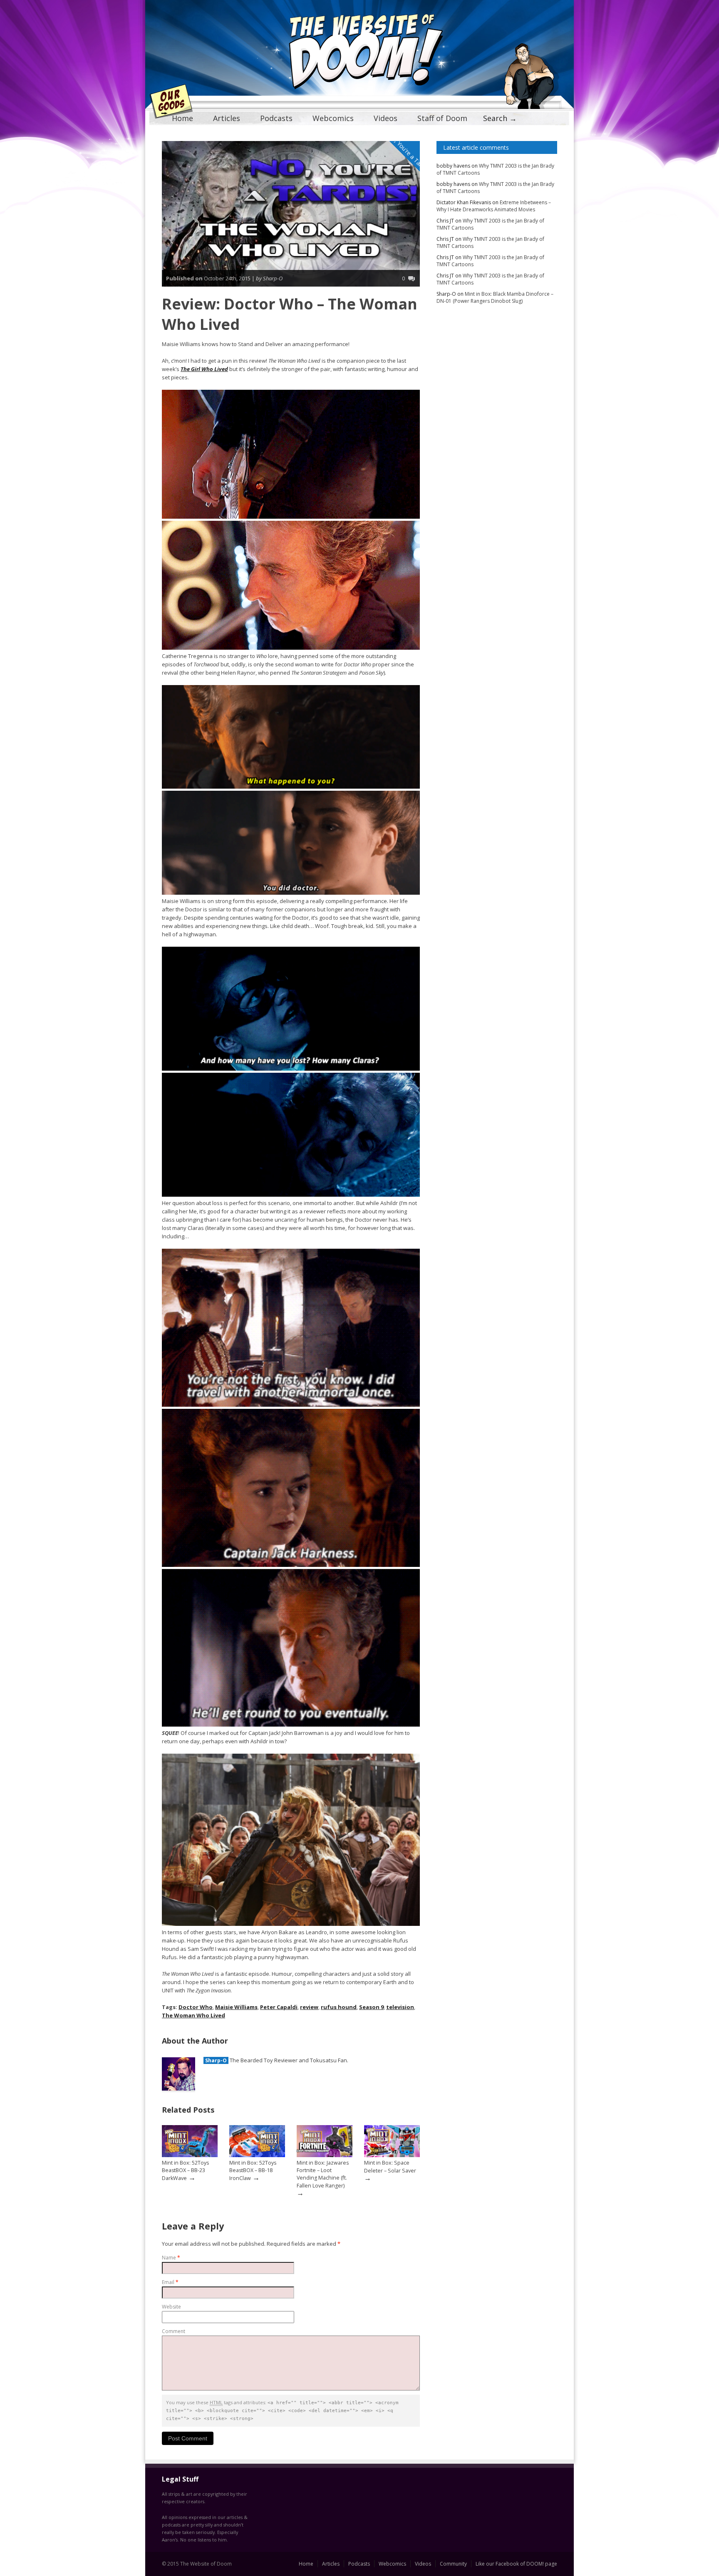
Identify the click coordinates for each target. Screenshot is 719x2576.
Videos (386, 118)
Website (171, 2307)
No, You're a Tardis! (409, 153)
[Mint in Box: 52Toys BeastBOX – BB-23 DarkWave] (190, 2155)
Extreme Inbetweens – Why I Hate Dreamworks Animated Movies (494, 206)
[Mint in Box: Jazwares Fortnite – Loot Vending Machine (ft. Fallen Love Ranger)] (325, 2155)
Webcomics (333, 118)
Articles (227, 118)
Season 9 (371, 2007)
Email (170, 2282)
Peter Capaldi (279, 2007)
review (309, 2007)
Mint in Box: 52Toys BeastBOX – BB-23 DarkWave (185, 2170)
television (400, 2007)
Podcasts (276, 118)
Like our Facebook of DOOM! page (516, 2564)
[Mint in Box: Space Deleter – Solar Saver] (392, 2155)
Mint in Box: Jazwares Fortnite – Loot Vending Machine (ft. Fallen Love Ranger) (323, 2174)
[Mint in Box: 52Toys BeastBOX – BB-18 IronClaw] (257, 2155)
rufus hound (339, 2007)
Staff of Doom (442, 118)
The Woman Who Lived (193, 2015)
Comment (174, 2331)
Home (182, 118)
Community (453, 2564)
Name (171, 2258)
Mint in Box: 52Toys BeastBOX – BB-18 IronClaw (253, 2170)
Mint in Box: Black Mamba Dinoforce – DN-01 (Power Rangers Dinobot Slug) (495, 297)
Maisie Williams (236, 2007)
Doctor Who (196, 2007)
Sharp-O (216, 2060)
